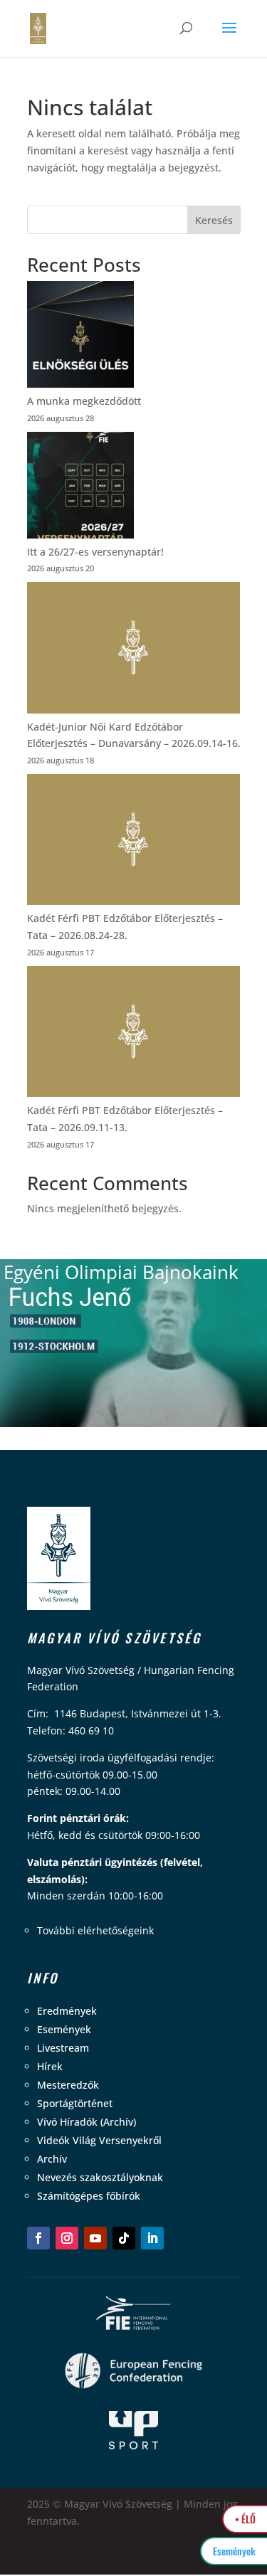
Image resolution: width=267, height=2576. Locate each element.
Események (64, 2029)
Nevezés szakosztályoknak (100, 2177)
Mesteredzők (68, 2085)
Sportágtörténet (75, 2103)
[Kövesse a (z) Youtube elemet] (95, 2238)
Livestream (63, 2048)
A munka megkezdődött (84, 401)
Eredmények (67, 2011)
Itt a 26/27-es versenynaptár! (95, 552)
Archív (52, 2159)
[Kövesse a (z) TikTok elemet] (124, 2238)
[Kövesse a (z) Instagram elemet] (67, 2238)
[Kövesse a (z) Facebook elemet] (38, 2238)
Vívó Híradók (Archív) (87, 2122)
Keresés (214, 220)
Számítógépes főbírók (89, 2196)
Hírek (50, 2066)
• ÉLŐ (245, 2519)
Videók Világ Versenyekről (99, 2140)
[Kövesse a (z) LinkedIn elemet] (152, 2238)
